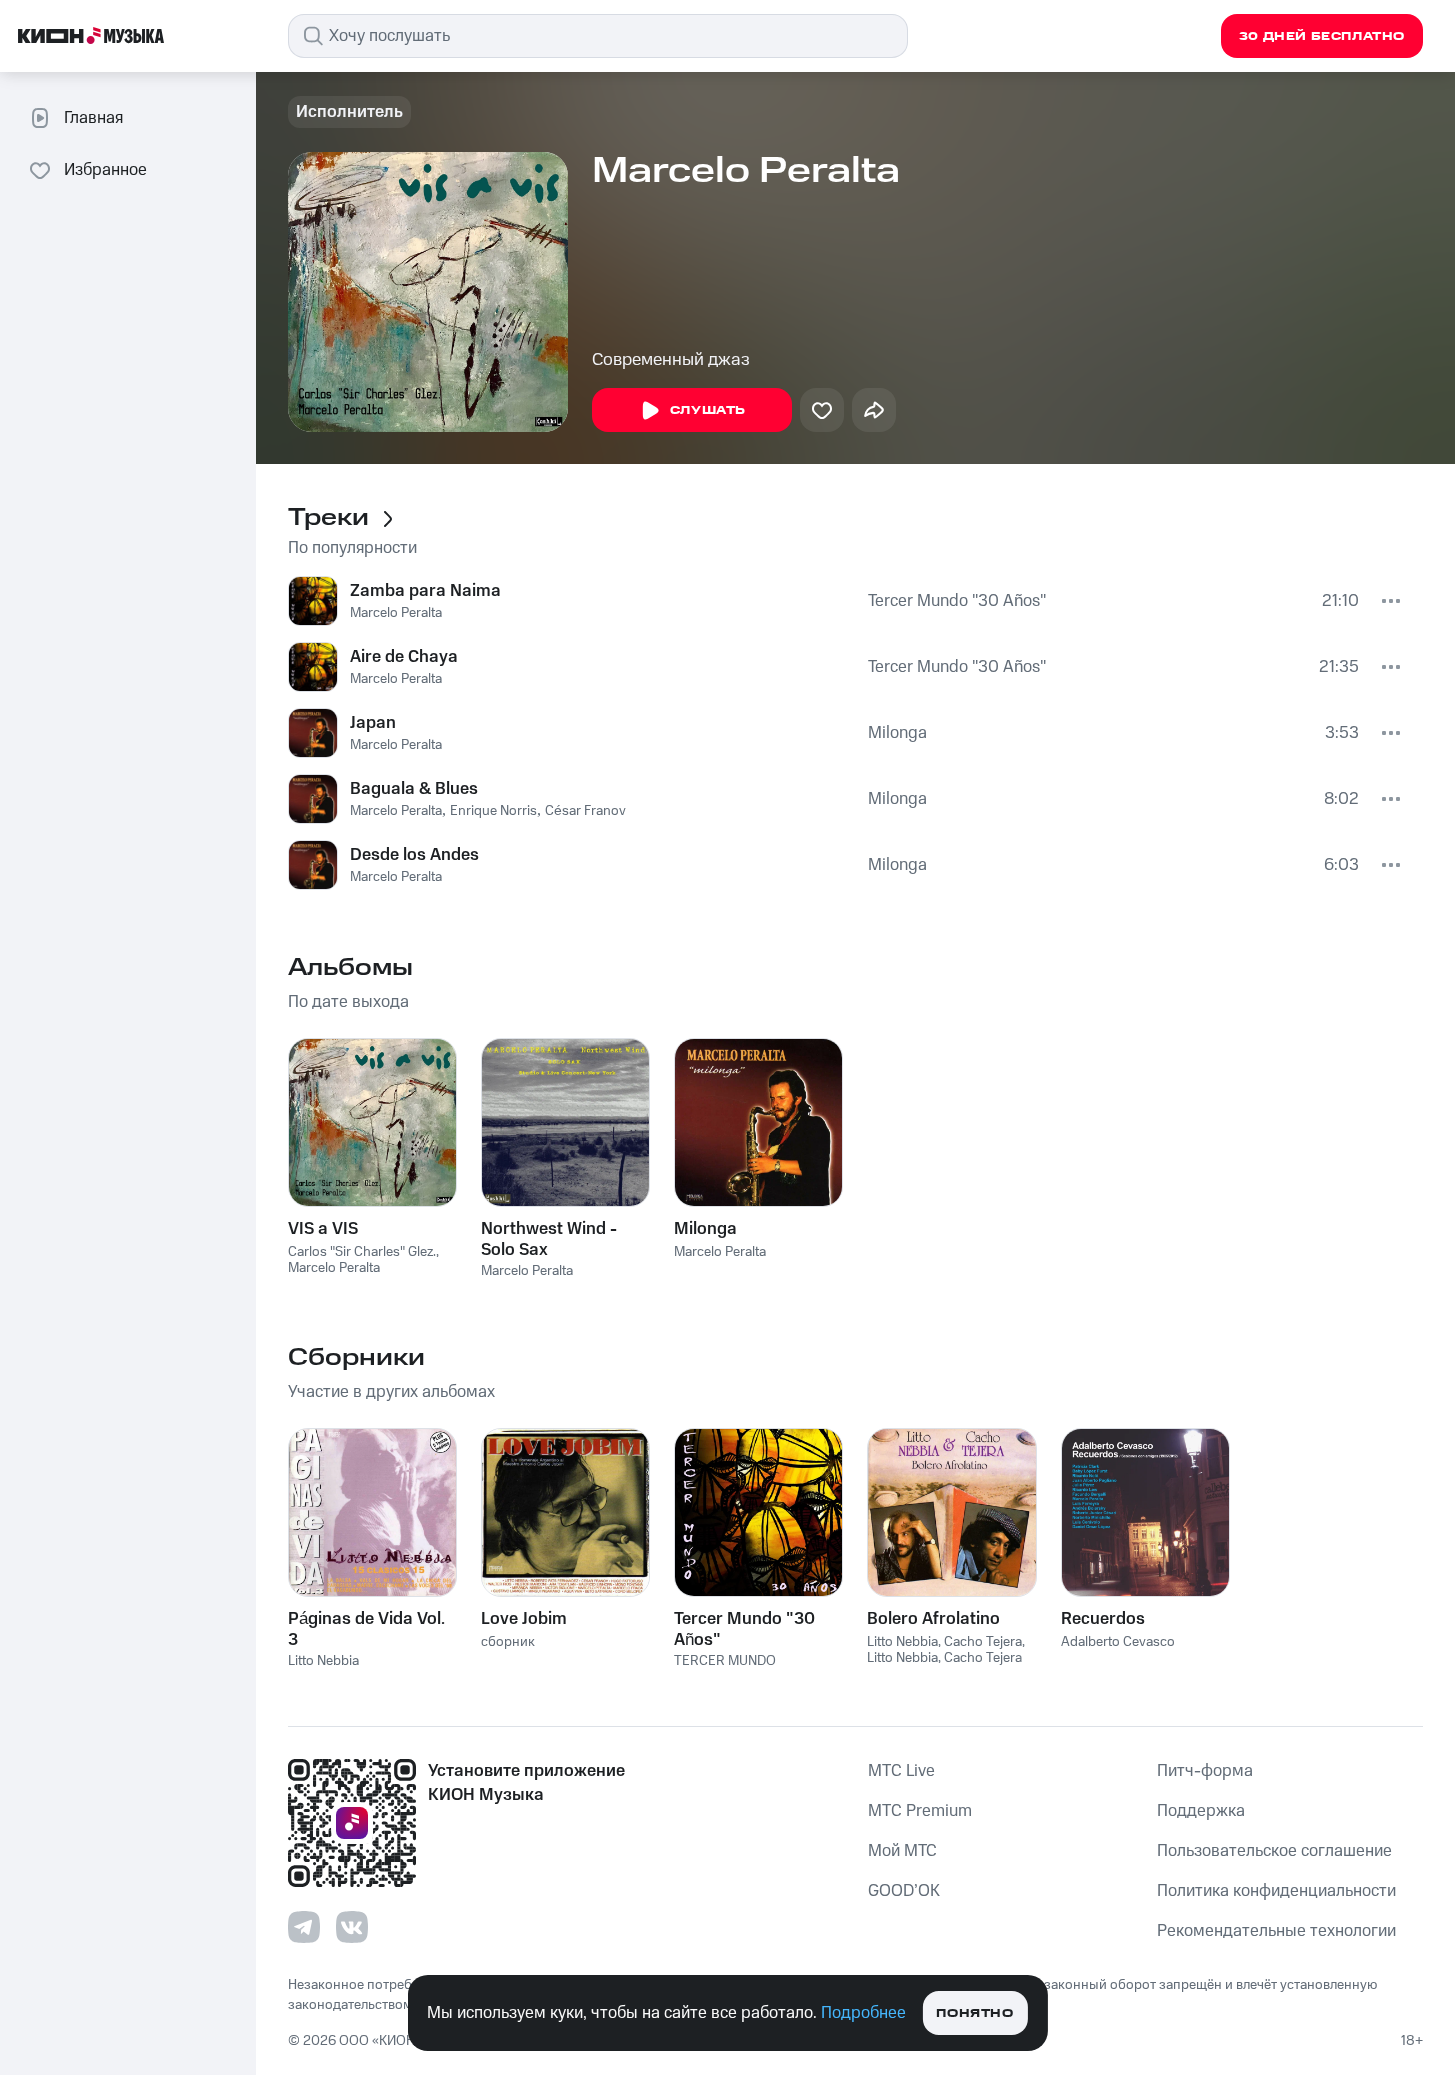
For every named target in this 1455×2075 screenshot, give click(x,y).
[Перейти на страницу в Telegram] (304, 1927)
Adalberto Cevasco (1118, 1642)
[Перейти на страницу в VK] (352, 1927)
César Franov (585, 811)
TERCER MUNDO (725, 1661)
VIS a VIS (323, 1229)
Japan (373, 723)
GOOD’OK (904, 1891)
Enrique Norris (493, 811)
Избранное (105, 170)
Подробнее (863, 2013)
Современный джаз (671, 360)
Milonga (897, 733)
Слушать (708, 410)
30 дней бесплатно (1322, 36)
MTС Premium (920, 1811)
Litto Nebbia (323, 1661)
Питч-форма (1205, 1771)
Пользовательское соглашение (1274, 1851)
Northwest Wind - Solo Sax (549, 1239)
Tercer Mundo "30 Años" (957, 601)
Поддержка (1201, 1811)
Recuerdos (1103, 1619)
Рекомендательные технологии (1276, 1931)
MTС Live (901, 1771)
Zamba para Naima (425, 591)
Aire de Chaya (404, 657)
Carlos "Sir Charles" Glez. (362, 1252)
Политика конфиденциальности (1276, 1891)
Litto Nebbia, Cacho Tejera (944, 1658)
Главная (93, 118)
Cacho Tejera (983, 1642)
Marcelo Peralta (396, 613)
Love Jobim (524, 1619)
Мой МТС (902, 1851)
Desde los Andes (414, 855)
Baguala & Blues (414, 789)
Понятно (974, 2013)
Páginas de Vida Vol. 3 (366, 1629)
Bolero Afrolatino (933, 1619)
